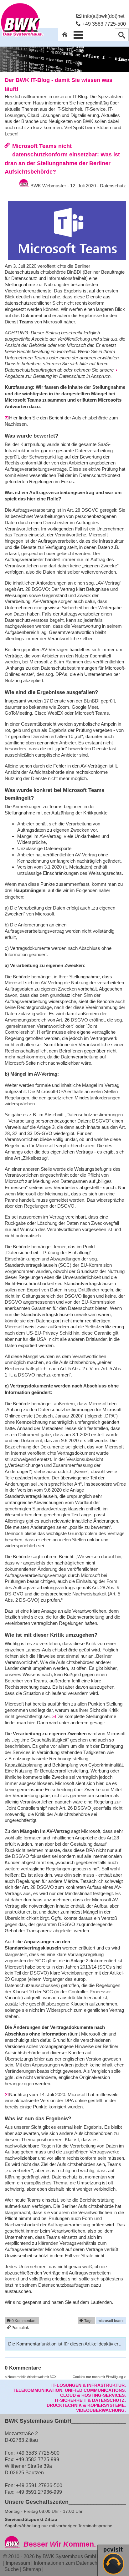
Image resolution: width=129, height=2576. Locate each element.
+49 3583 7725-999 (37, 2459)
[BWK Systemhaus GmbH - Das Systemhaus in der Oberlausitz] (22, 37)
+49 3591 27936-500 (39, 2485)
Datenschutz (113, 186)
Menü (78, 35)
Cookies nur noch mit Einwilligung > (99, 2377)
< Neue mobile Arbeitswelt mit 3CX (31, 2377)
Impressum (18, 2563)
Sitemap (32, 2569)
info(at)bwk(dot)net (104, 16)
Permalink (20, 2328)
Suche (12, 2569)
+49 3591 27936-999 (39, 2492)
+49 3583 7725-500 (104, 24)
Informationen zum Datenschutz (69, 2563)
